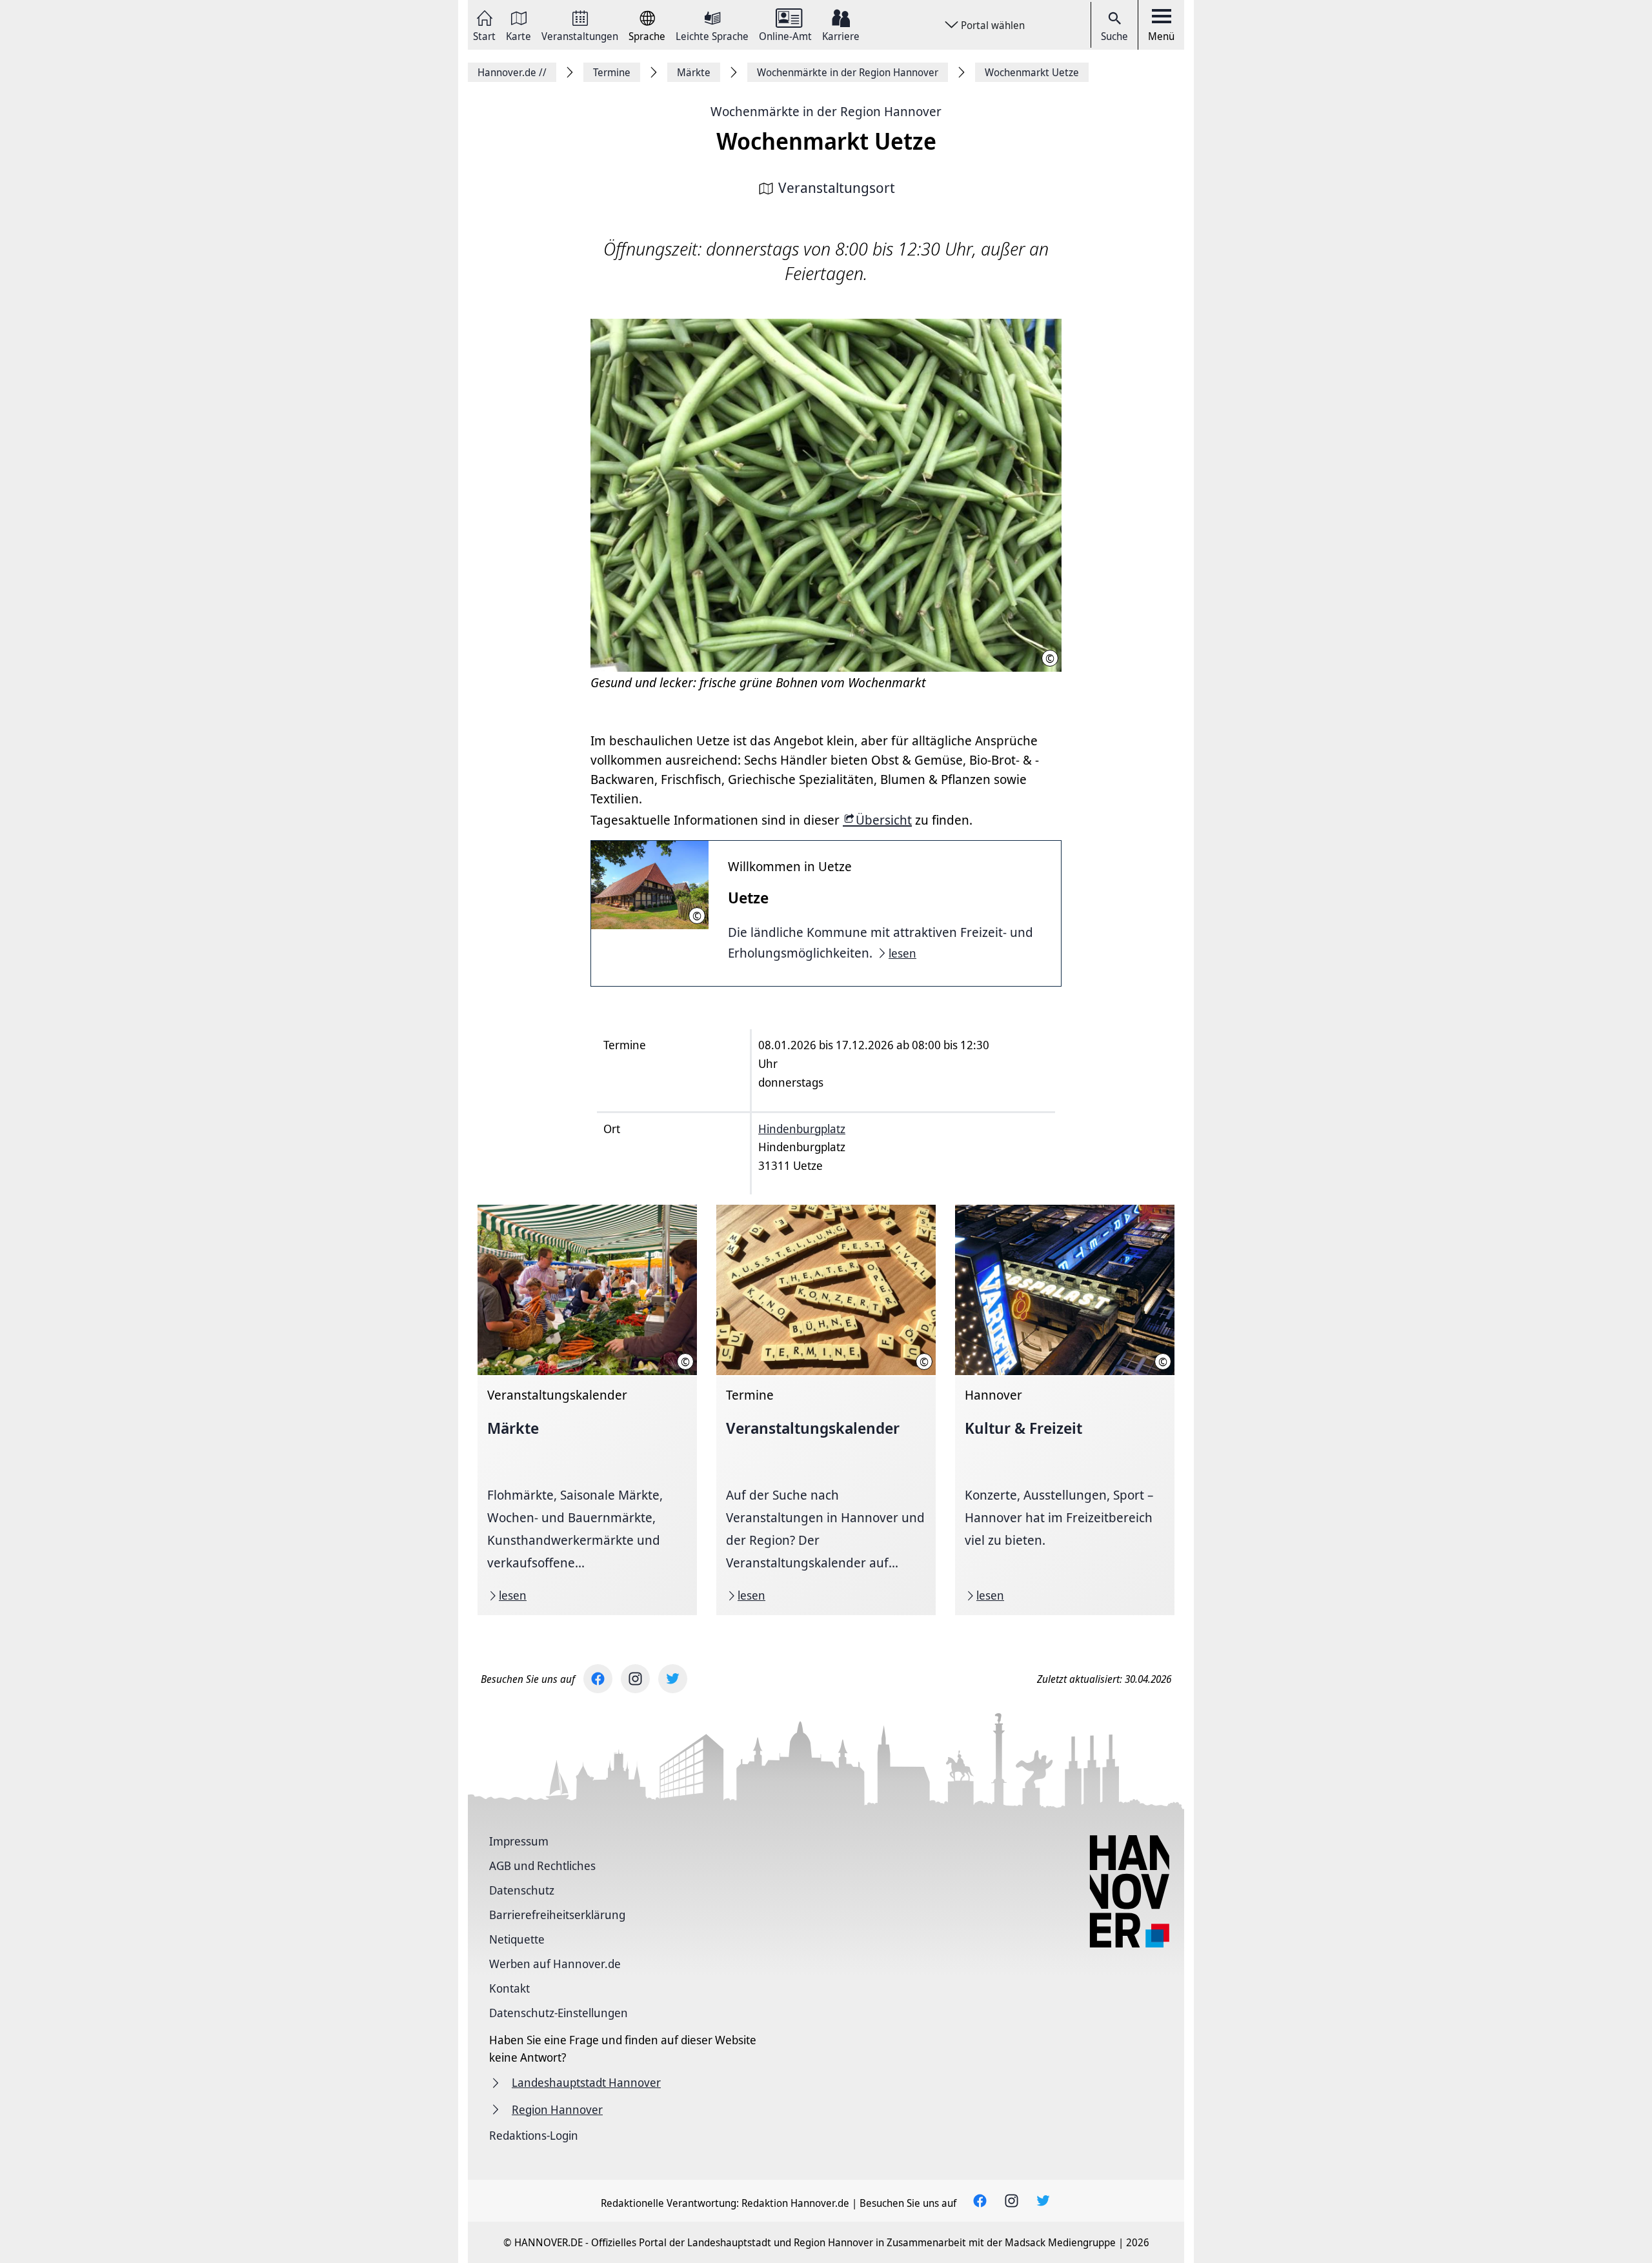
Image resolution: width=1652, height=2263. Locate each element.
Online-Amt (785, 35)
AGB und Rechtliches (542, 1866)
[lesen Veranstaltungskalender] (826, 1410)
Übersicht (884, 820)
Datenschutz (522, 1890)
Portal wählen (993, 25)
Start (484, 35)
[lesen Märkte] (587, 1410)
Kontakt (509, 1988)
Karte (519, 35)
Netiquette (517, 1939)
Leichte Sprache (712, 35)
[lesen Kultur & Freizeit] (1065, 1410)
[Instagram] (635, 1679)
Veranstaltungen (580, 35)
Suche (1114, 36)
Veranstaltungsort (837, 187)
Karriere (841, 35)
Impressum (519, 1841)
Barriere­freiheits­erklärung (557, 1915)
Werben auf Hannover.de (555, 1964)
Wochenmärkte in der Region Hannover (826, 111)
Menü (1161, 36)
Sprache (647, 35)
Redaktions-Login (534, 2135)
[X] (673, 1679)
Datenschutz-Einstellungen (559, 2013)
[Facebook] (598, 1679)
